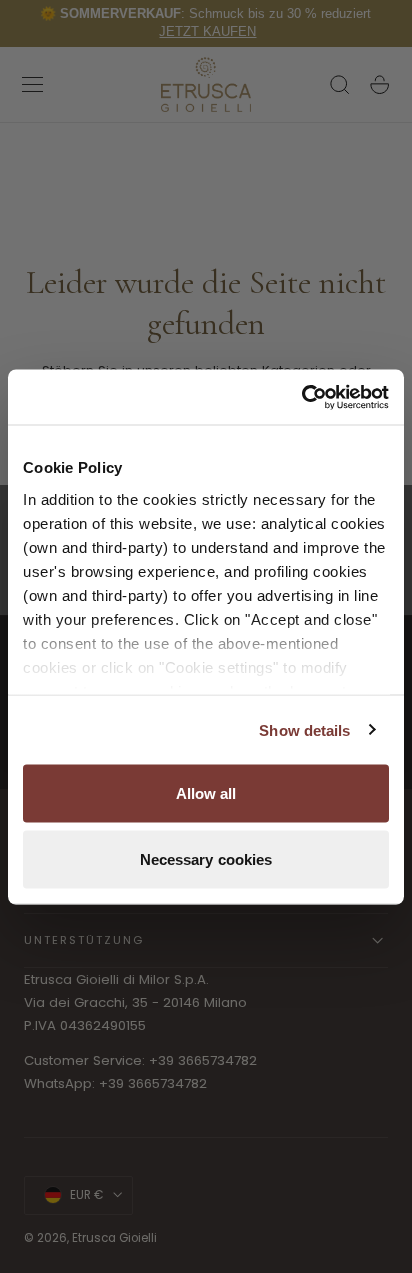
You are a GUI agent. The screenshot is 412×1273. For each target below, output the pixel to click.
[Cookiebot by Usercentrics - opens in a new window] (301, 397)
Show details (304, 729)
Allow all (206, 793)
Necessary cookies (206, 858)
